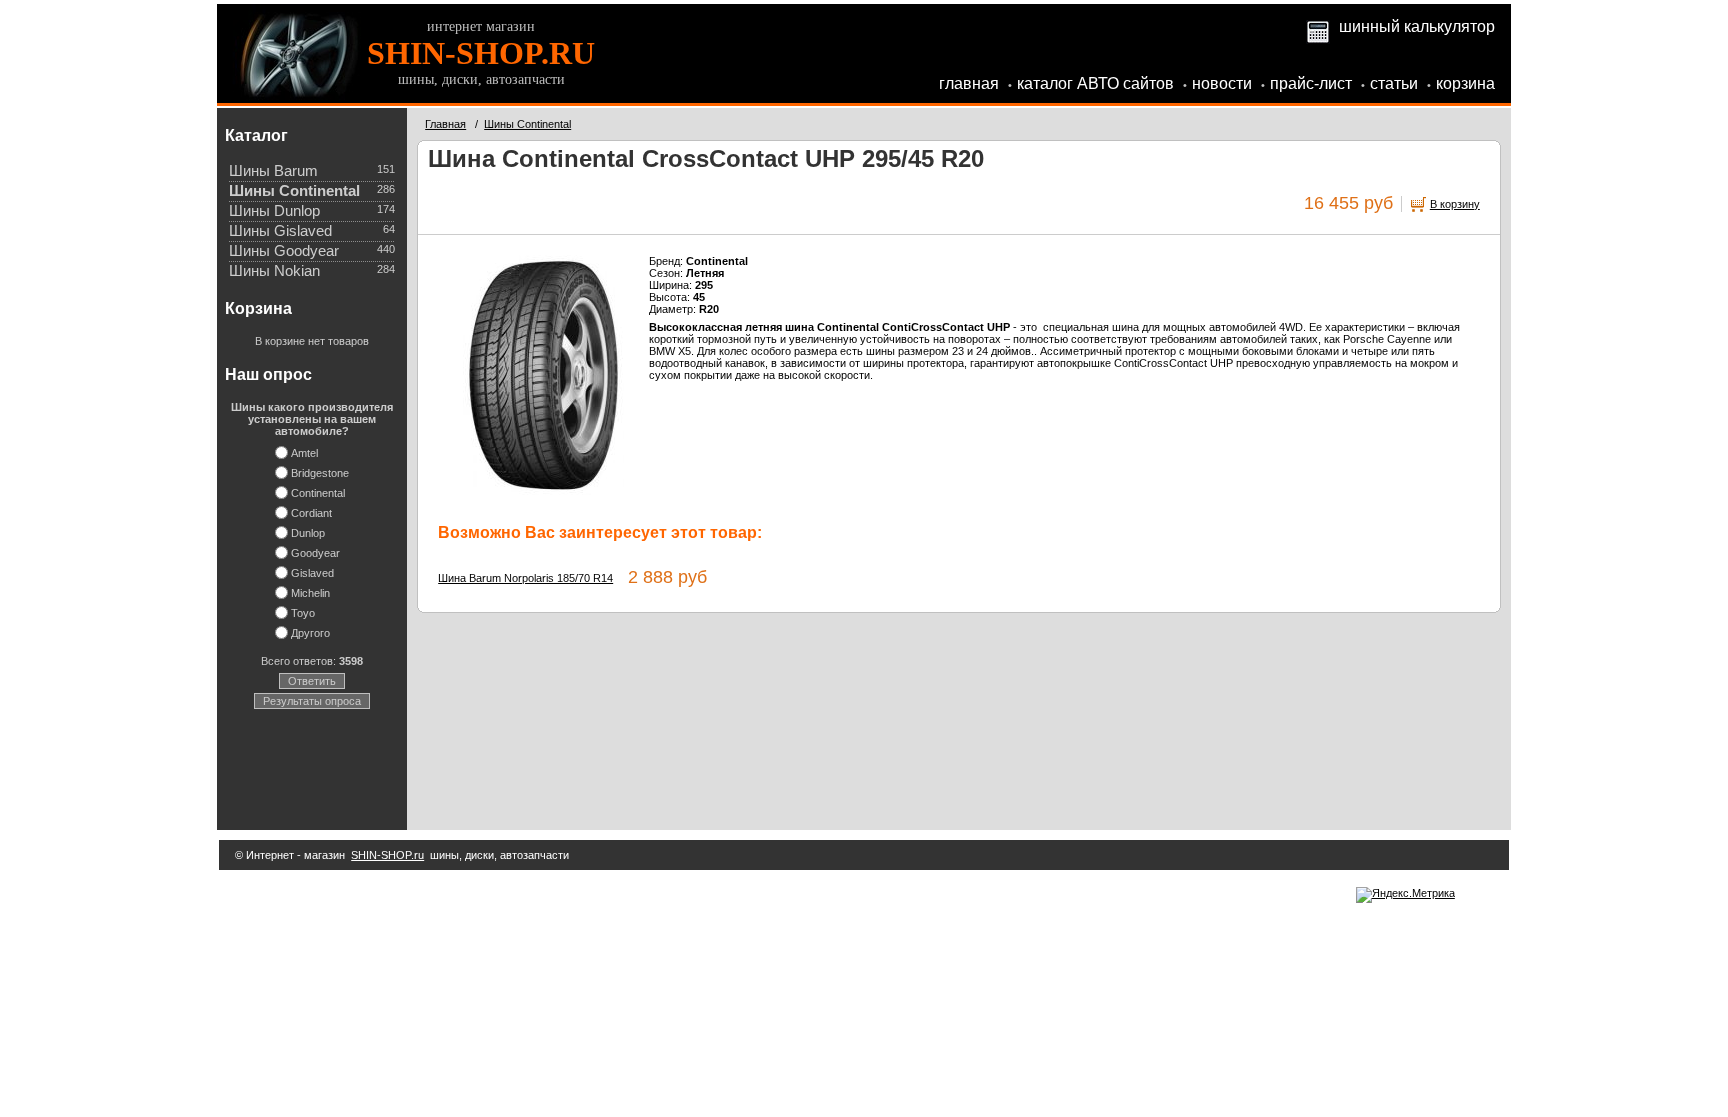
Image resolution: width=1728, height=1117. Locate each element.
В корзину (1455, 204)
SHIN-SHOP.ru (387, 855)
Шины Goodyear (284, 251)
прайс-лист (1311, 83)
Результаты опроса (312, 701)
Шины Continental (294, 191)
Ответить (312, 681)
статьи (1394, 83)
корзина (1465, 83)
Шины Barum (273, 171)
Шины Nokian (274, 271)
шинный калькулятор (1417, 26)
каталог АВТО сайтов (1095, 83)
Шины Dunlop (274, 211)
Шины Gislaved (280, 231)
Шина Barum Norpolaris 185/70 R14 (525, 578)
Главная (445, 124)
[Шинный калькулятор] (1318, 26)
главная (969, 83)
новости (1222, 83)
